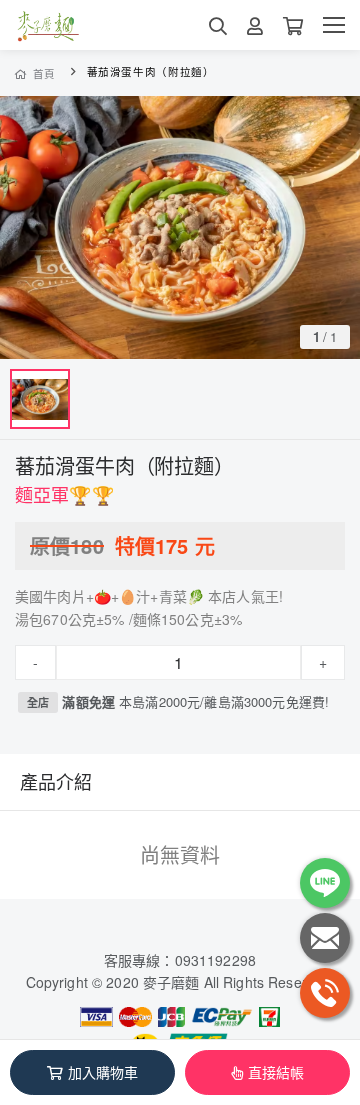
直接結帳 (276, 1072)
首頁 (44, 73)
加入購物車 (103, 1072)
